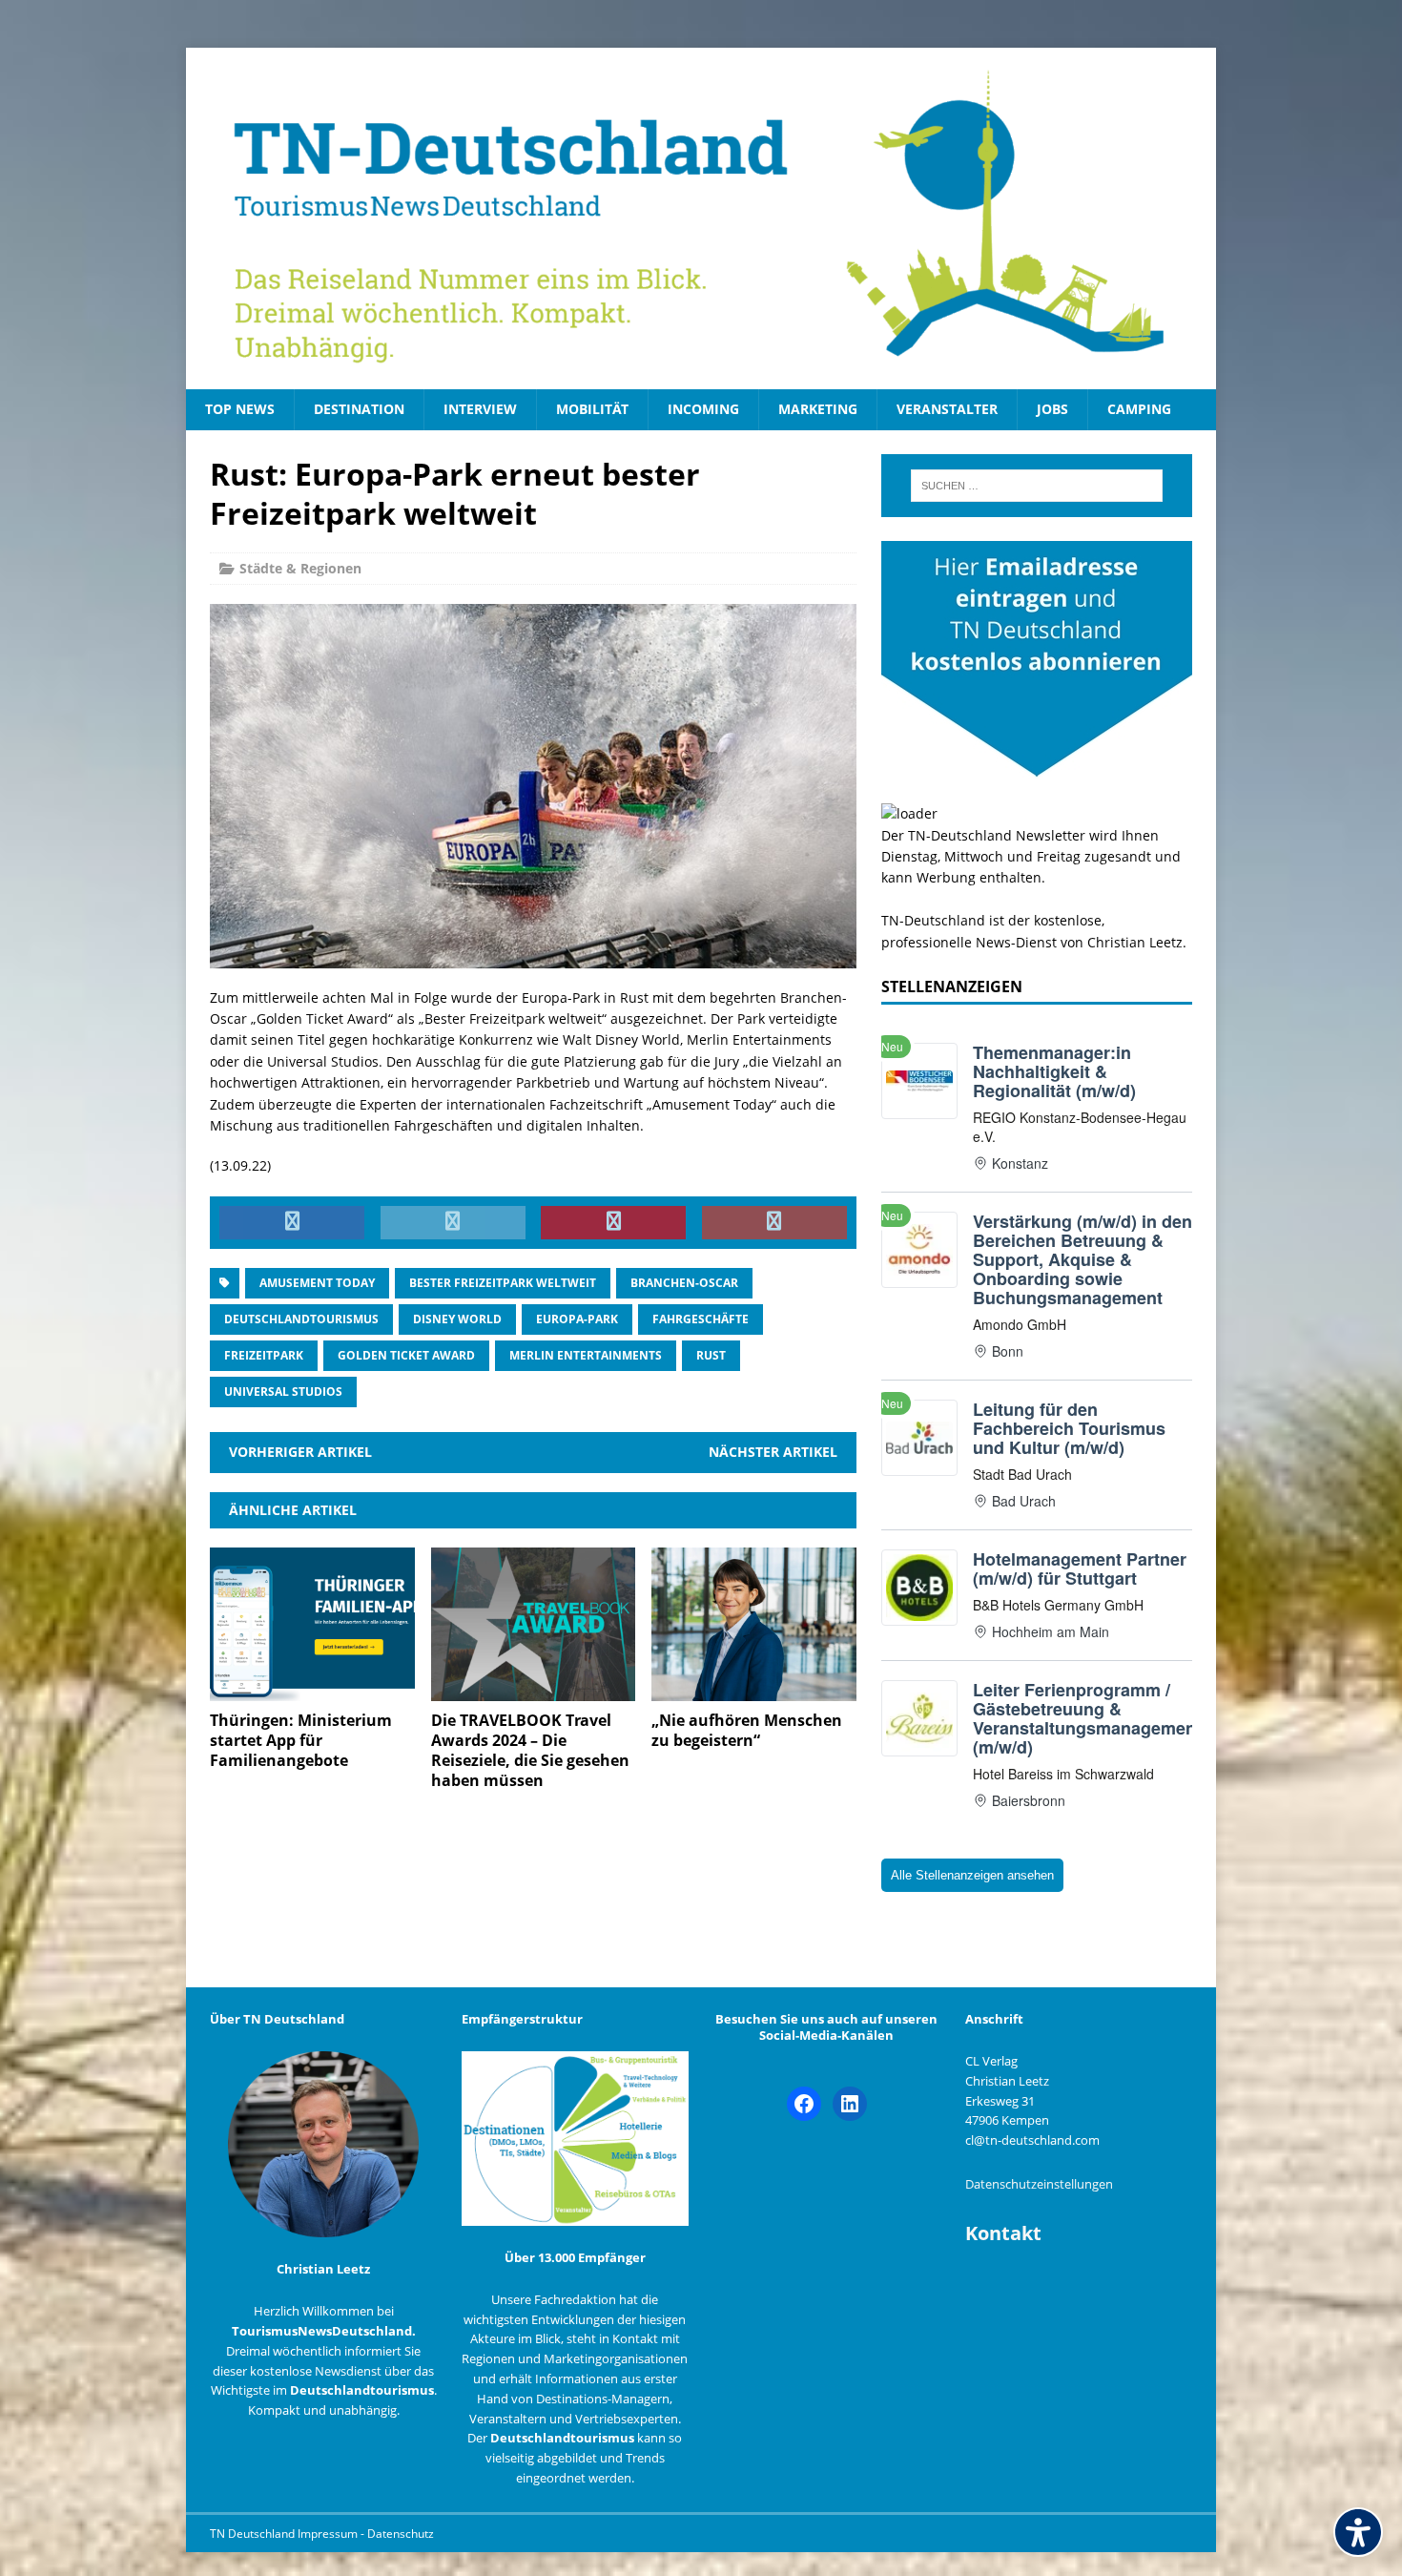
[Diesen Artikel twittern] (453, 1223)
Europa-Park (577, 1319)
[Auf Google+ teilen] (774, 1223)
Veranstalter (947, 409)
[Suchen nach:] (1037, 486)
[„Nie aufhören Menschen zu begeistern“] (754, 1690)
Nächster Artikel (773, 1452)
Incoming (703, 409)
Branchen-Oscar (684, 1283)
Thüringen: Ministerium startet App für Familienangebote (301, 1740)
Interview (480, 409)
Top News (240, 409)
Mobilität (592, 409)
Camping (1139, 409)
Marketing (818, 409)
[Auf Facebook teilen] (292, 1223)
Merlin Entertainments (586, 1355)
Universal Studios (283, 1392)
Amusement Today (317, 1283)
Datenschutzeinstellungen (1039, 2184)
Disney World (457, 1319)
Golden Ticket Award (406, 1355)
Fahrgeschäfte (701, 1319)
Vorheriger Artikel (300, 1452)
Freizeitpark (264, 1355)
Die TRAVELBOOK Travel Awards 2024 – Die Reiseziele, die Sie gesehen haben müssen (530, 1750)
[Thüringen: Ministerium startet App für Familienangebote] (312, 1690)
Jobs (1052, 409)
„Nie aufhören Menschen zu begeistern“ (747, 1730)
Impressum (329, 2534)
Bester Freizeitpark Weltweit (503, 1283)
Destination (359, 409)
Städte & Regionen (300, 568)
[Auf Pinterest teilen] (613, 1223)
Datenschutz (401, 2534)
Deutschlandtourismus (301, 1319)
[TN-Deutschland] (701, 218)
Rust (711, 1355)
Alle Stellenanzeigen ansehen (972, 1875)
